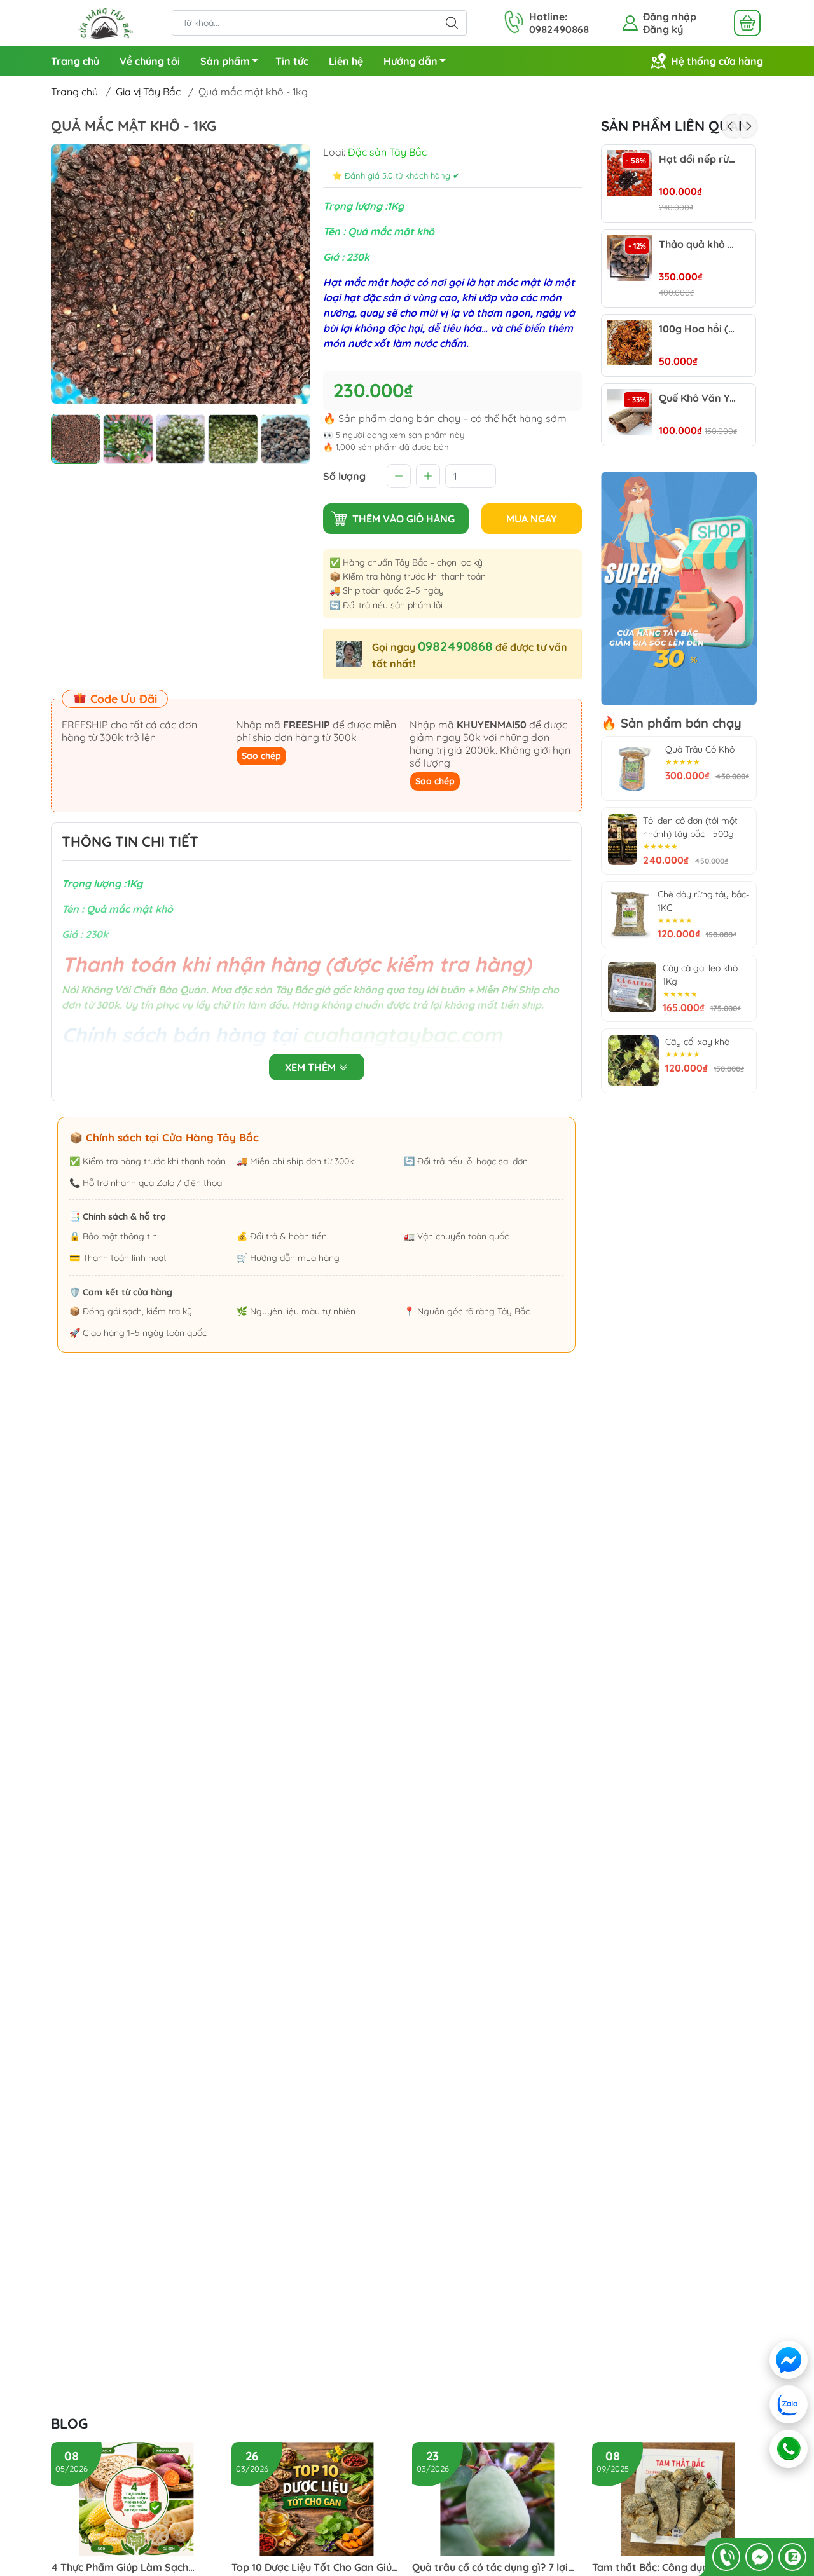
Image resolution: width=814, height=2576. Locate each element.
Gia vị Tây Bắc (148, 92)
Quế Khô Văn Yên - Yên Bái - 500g (698, 398)
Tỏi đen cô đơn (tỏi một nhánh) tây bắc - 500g (690, 827)
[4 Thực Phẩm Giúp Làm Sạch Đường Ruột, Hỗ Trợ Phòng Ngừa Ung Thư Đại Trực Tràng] (136, 2499)
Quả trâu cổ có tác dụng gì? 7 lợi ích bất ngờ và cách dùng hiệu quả (494, 2567)
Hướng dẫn (410, 61)
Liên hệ (346, 61)
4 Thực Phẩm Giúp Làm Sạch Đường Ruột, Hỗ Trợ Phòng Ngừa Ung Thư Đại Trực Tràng (130, 2567)
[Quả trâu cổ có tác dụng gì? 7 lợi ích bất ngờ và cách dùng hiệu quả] (498, 2499)
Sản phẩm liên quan (675, 126)
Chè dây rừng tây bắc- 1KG (703, 901)
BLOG (69, 2423)
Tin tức (292, 61)
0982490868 (455, 646)
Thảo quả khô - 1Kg (698, 244)
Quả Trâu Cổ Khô (700, 749)
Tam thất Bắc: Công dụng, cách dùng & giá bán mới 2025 (667, 2567)
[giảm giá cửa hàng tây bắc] (679, 589)
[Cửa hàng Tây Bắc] (105, 22)
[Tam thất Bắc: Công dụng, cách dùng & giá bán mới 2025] (678, 2499)
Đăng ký (663, 29)
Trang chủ (75, 61)
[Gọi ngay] (726, 2557)
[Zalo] (790, 2404)
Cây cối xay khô (697, 1042)
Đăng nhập (670, 17)
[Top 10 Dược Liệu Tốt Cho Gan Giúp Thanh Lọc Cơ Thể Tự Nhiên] (317, 2499)
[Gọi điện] (788, 2449)
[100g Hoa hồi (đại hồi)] (630, 343)
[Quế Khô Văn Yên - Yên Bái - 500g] (630, 412)
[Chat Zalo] (792, 2557)
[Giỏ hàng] (747, 23)
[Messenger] (789, 2360)
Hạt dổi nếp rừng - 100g (698, 159)
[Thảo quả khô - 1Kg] (630, 258)
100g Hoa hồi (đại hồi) (698, 329)
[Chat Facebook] (759, 2557)
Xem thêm (312, 1067)
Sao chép (261, 756)
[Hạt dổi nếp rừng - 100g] (630, 173)
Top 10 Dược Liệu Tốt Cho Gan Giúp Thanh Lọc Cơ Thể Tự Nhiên (315, 2567)
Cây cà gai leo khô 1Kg (700, 975)
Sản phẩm (225, 61)
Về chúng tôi (150, 61)
